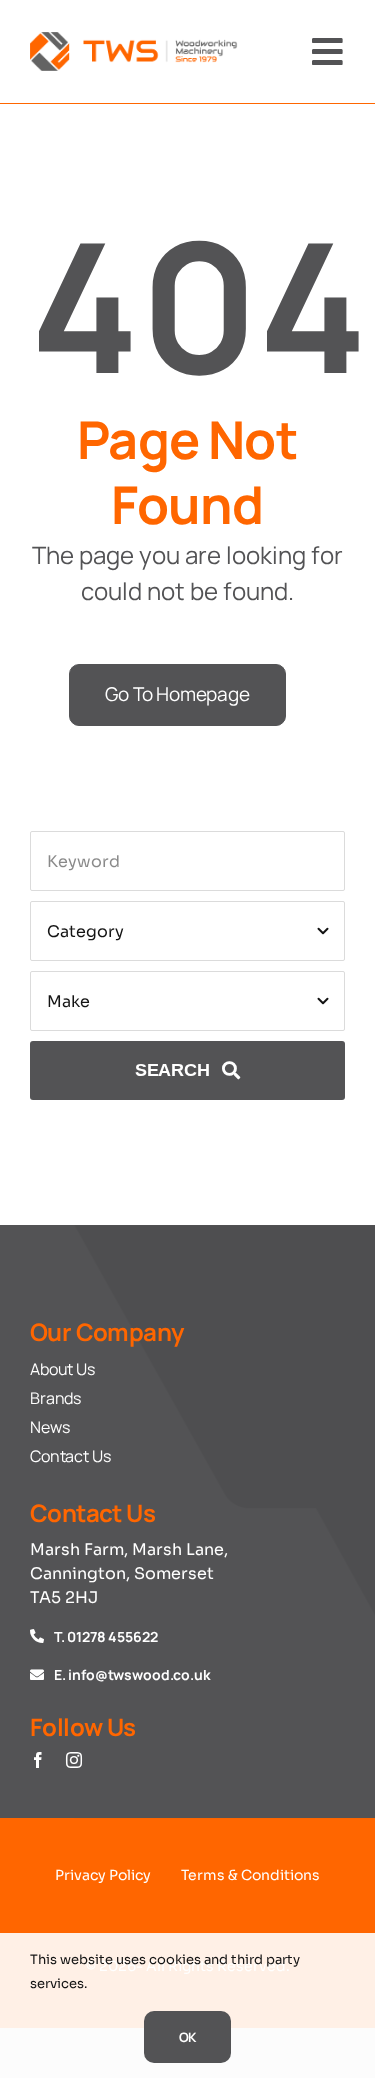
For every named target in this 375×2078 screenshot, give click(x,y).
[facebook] (38, 1760)
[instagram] (74, 1760)
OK (188, 2037)
